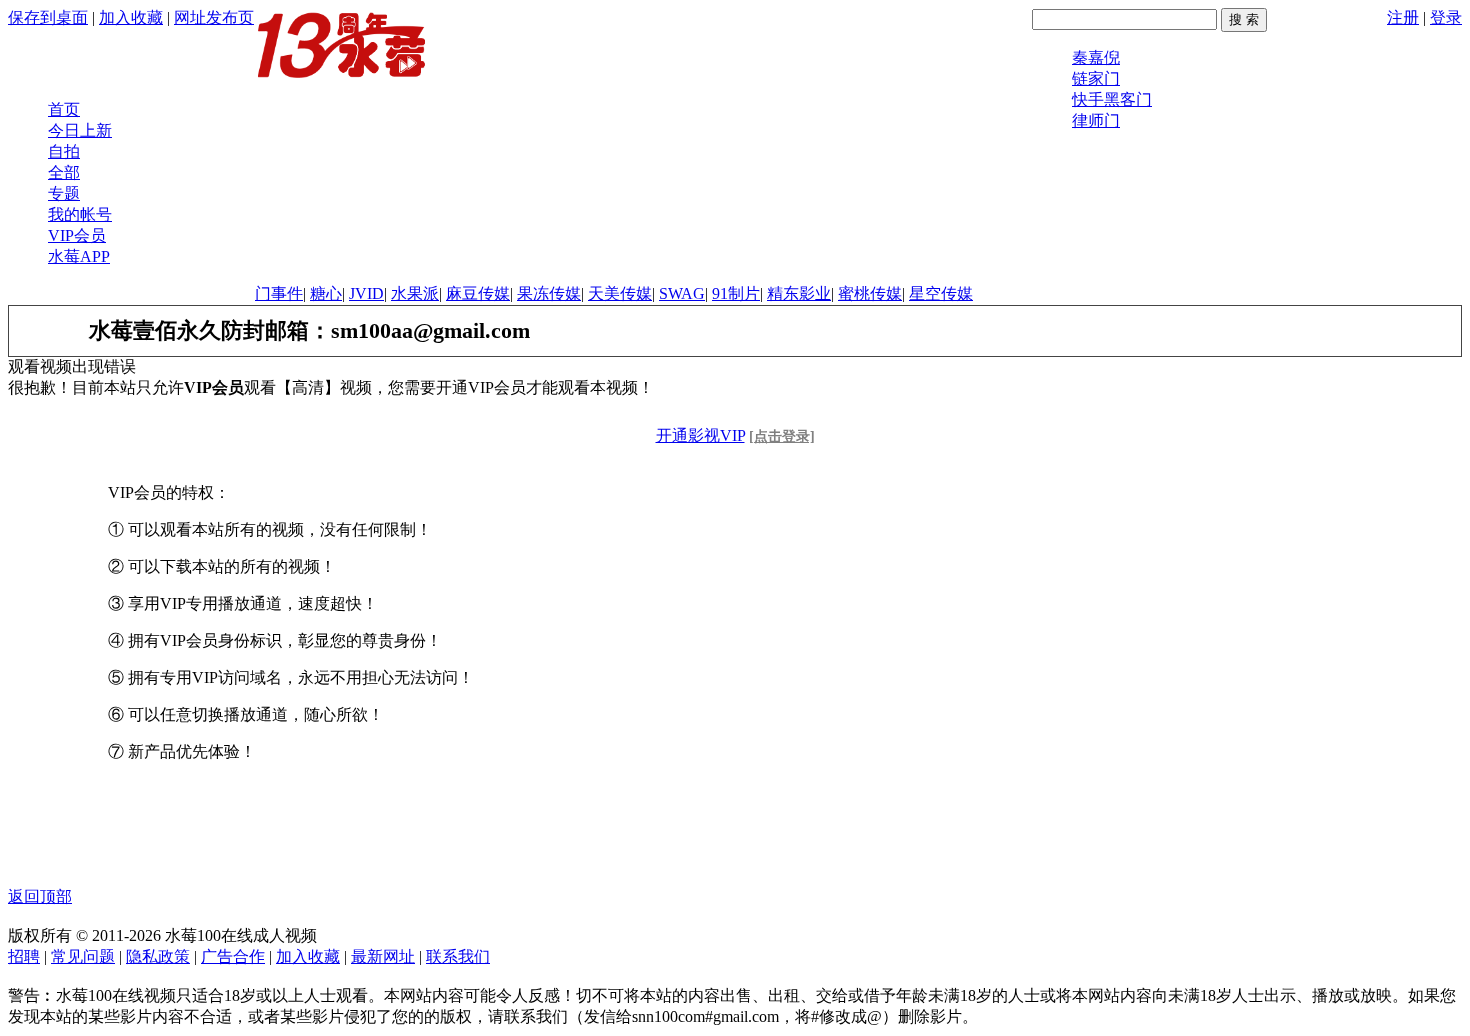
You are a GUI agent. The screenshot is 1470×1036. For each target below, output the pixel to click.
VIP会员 (77, 235)
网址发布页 (214, 17)
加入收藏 (131, 17)
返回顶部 (40, 896)
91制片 (736, 293)
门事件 (279, 293)
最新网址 (383, 956)
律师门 (1096, 120)
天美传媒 (620, 293)
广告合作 (233, 956)
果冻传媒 (549, 293)
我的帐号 (80, 214)
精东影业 (799, 293)
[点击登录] (782, 436)
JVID (366, 293)
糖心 (326, 293)
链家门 (1096, 78)
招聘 (24, 956)
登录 (1446, 17)
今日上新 (80, 130)
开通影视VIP (700, 435)
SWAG (682, 293)
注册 (1403, 17)
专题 (64, 193)
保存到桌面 (48, 17)
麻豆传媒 (478, 293)
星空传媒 (941, 293)
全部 (64, 172)
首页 (64, 109)
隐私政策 (158, 956)
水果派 (415, 293)
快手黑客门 (1112, 99)
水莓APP (79, 256)
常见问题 (83, 956)
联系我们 (458, 956)
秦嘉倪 (1096, 57)
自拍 (64, 151)
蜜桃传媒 (870, 293)
